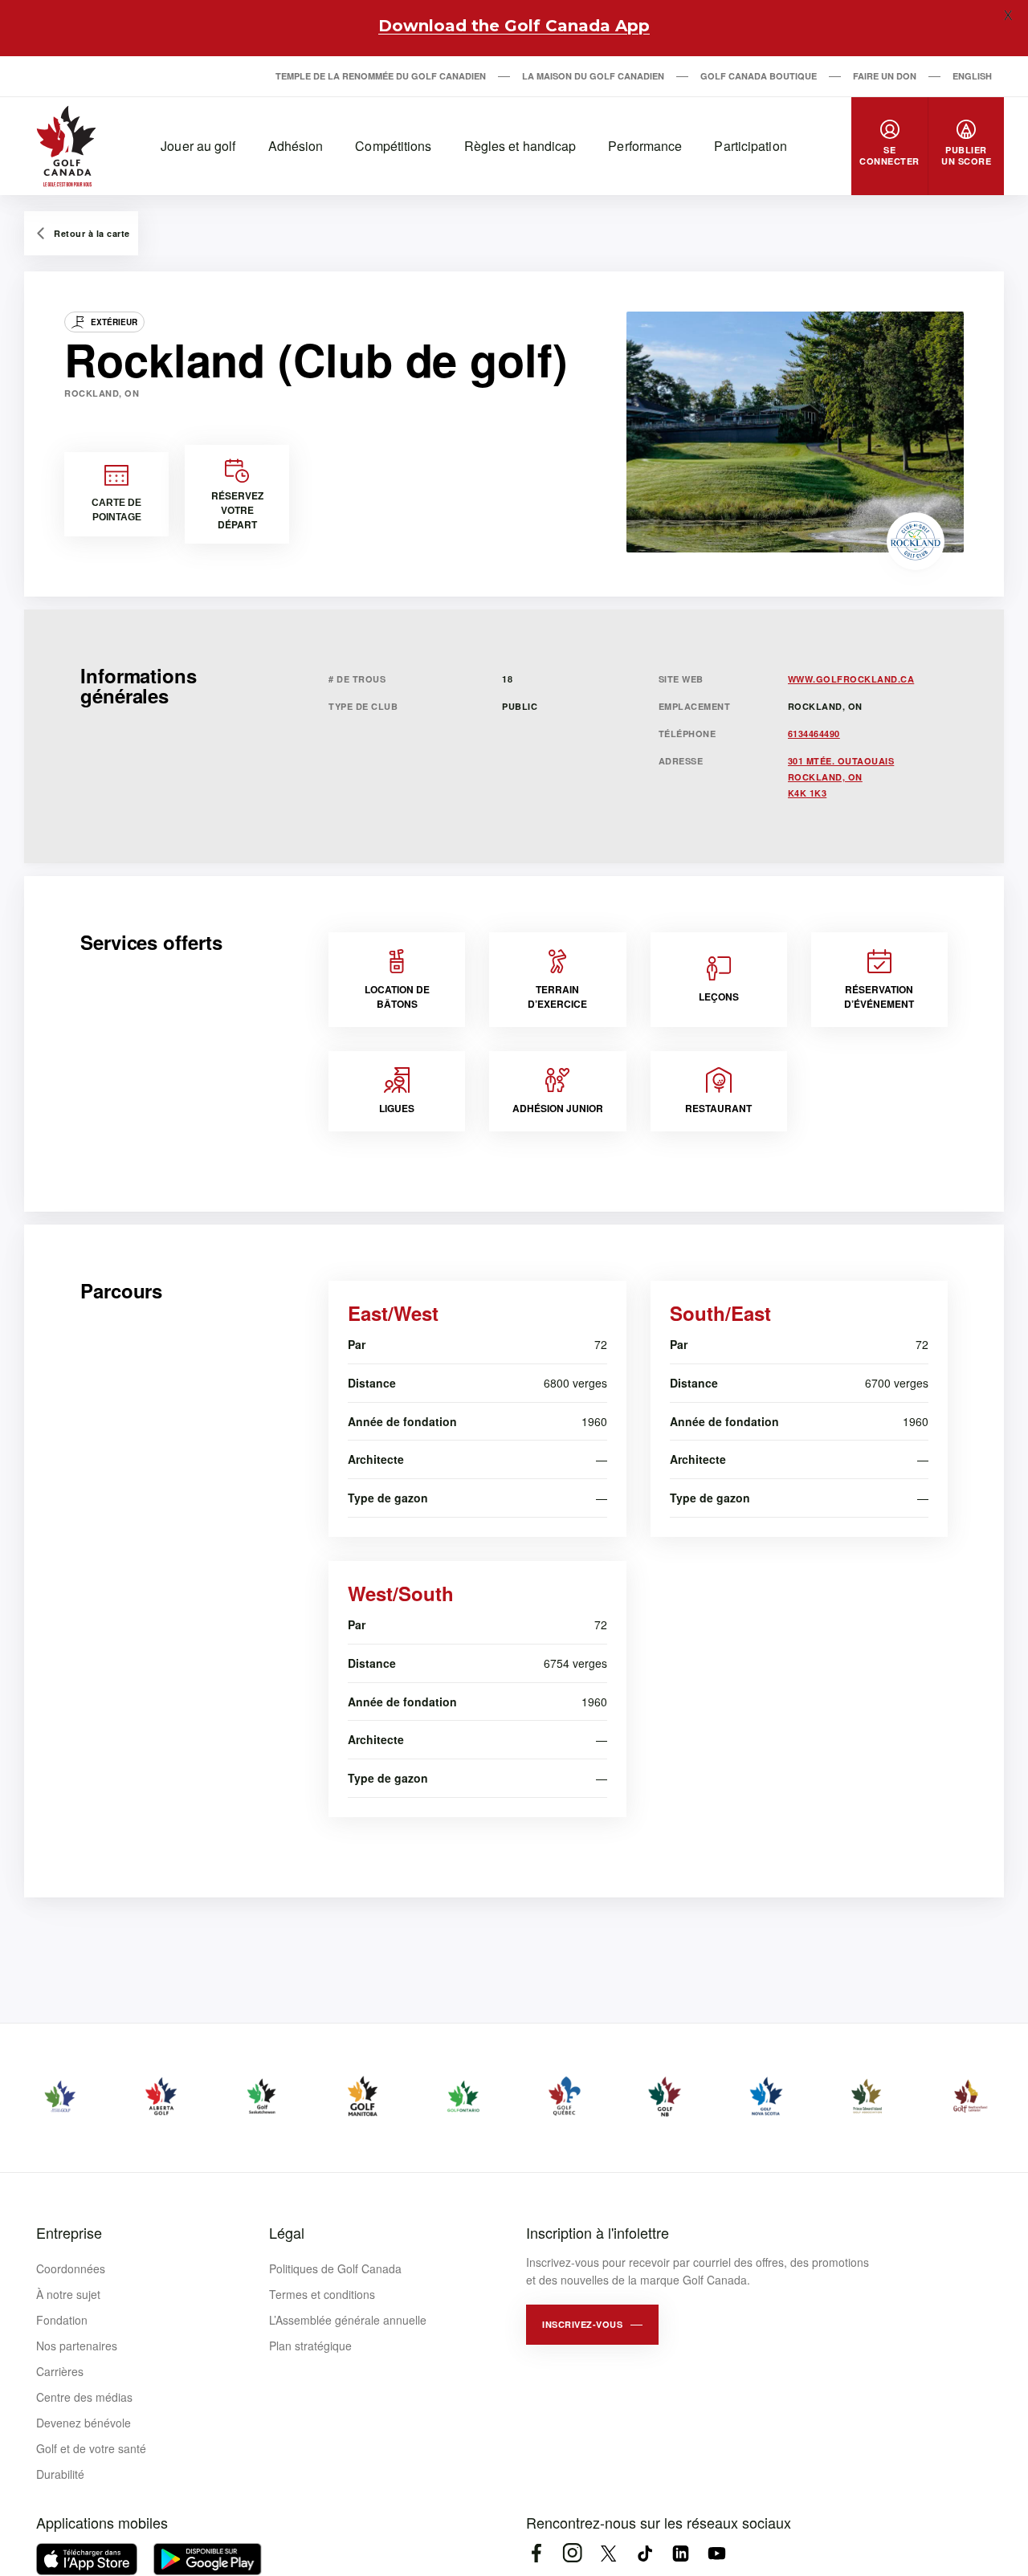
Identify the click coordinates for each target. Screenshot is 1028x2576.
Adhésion (296, 146)
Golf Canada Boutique (759, 76)
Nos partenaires (77, 2346)
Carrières (60, 2371)
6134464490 (814, 734)
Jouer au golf (198, 146)
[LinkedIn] (681, 2553)
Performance (645, 146)
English (972, 76)
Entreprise (69, 2232)
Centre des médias (84, 2397)
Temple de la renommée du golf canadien (381, 76)
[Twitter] (608, 2553)
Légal (287, 2232)
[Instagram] (572, 2553)
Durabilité (60, 2474)
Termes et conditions (322, 2294)
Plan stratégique (310, 2346)
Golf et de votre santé (91, 2448)
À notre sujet (68, 2294)
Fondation (62, 2320)
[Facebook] (536, 2553)
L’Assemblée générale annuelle (348, 2320)
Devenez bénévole (84, 2423)
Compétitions (393, 146)
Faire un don (885, 76)
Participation (750, 146)
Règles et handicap (520, 146)
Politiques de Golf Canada (335, 2268)
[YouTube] (717, 2553)
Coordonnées (71, 2268)
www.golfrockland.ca (851, 679)
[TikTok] (645, 2553)
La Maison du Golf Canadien (593, 76)
